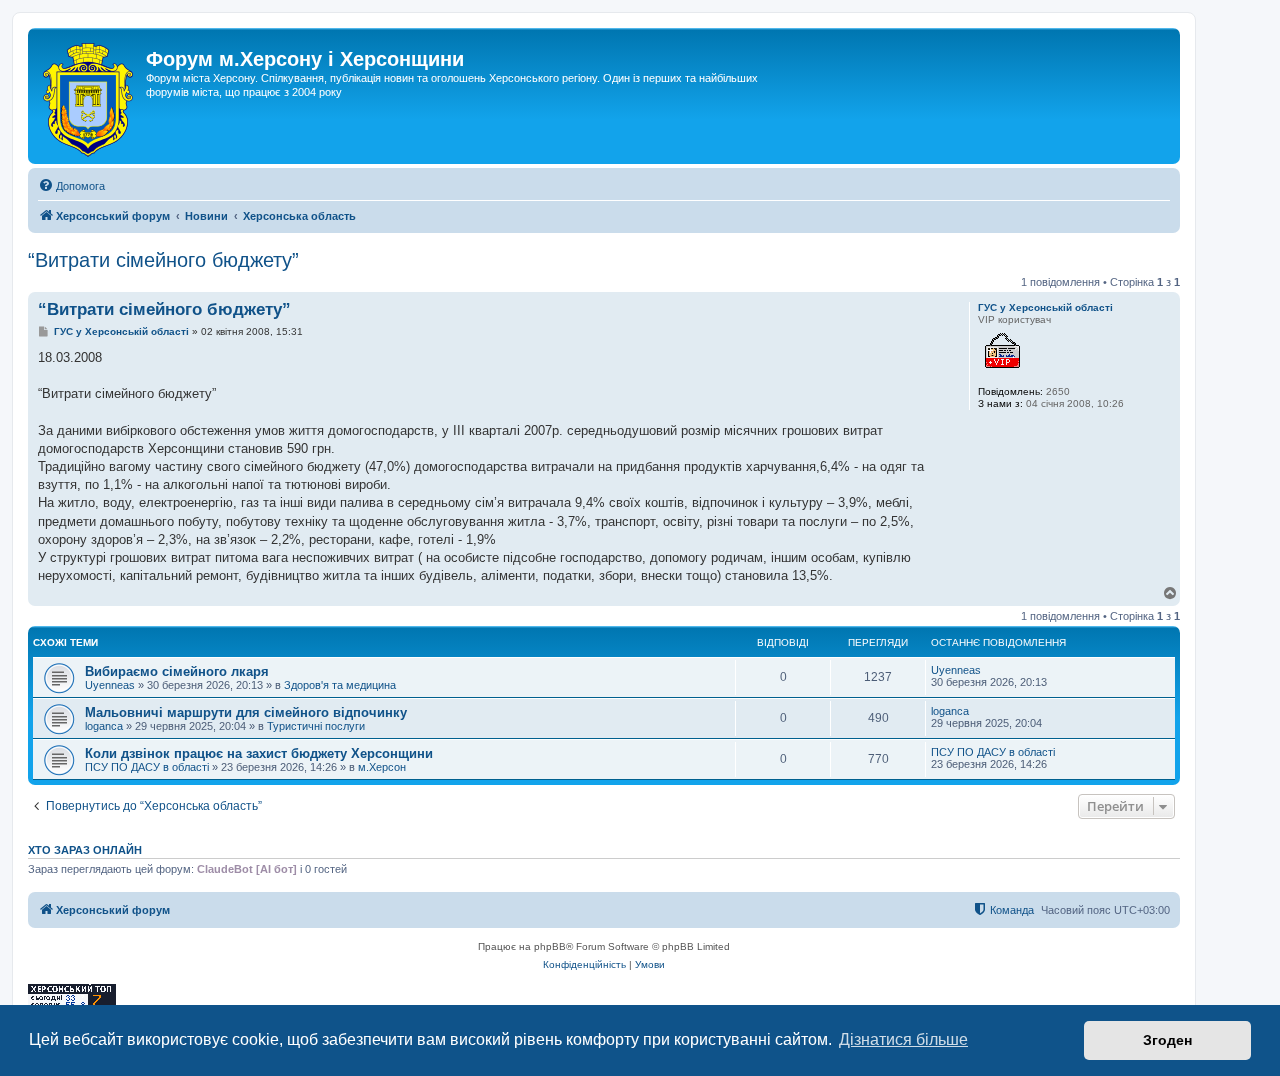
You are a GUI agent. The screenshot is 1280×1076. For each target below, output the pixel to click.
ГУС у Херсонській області (1045, 307)
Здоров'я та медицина (340, 685)
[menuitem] (71, 186)
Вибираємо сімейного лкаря (177, 671)
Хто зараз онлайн (85, 850)
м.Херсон (382, 767)
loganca (104, 726)
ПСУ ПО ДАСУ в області (147, 767)
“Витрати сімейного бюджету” (163, 260)
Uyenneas (110, 685)
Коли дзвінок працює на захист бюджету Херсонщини (259, 753)
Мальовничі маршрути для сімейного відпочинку (246, 712)
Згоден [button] (1167, 1040)
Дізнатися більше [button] (903, 1039)
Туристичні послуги (316, 726)
